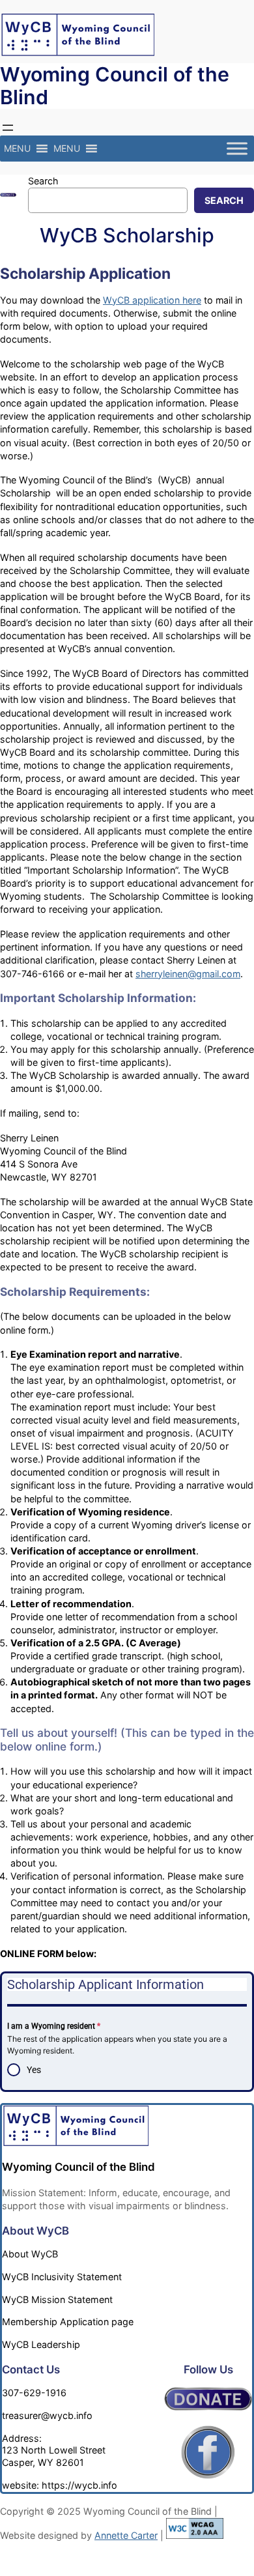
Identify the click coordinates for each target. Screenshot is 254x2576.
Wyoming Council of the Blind (115, 86)
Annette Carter (126, 2535)
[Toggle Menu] (237, 149)
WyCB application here (152, 300)
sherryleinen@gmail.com (188, 974)
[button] (17, 149)
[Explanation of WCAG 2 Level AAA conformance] (195, 2535)
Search (43, 181)
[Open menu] (8, 128)
